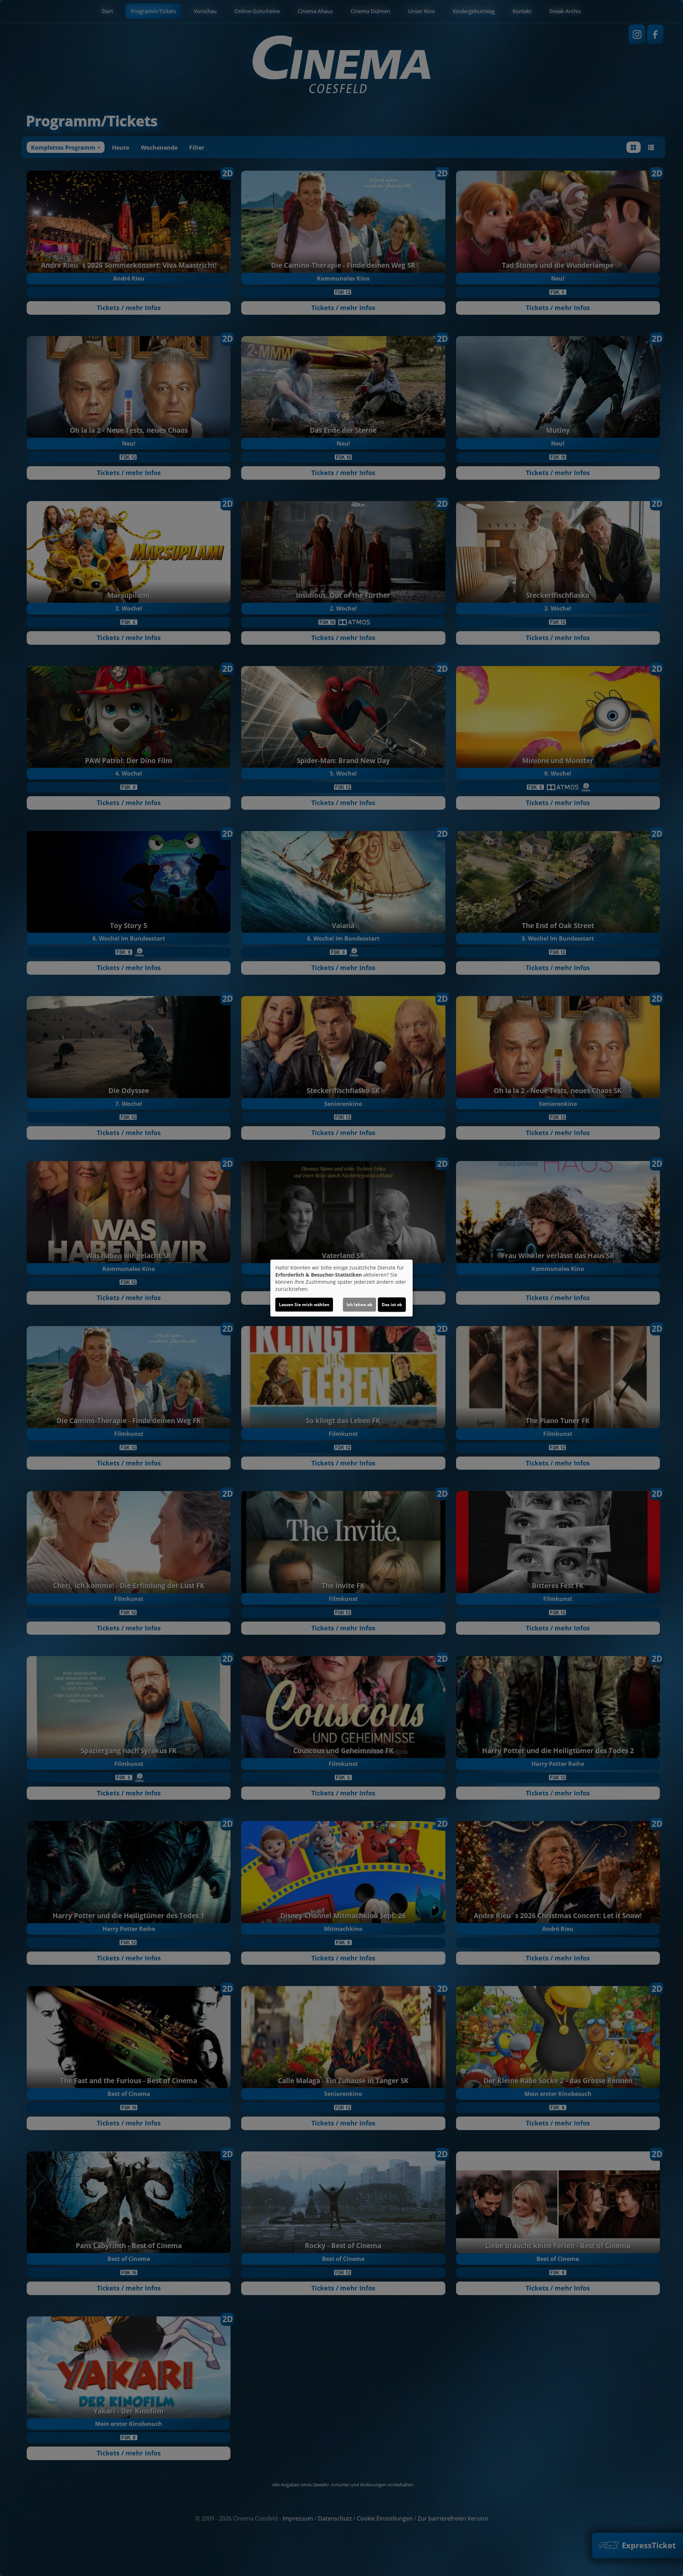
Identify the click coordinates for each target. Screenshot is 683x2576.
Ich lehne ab (359, 1305)
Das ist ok (392, 1305)
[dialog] (341, 1288)
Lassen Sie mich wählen (304, 1305)
